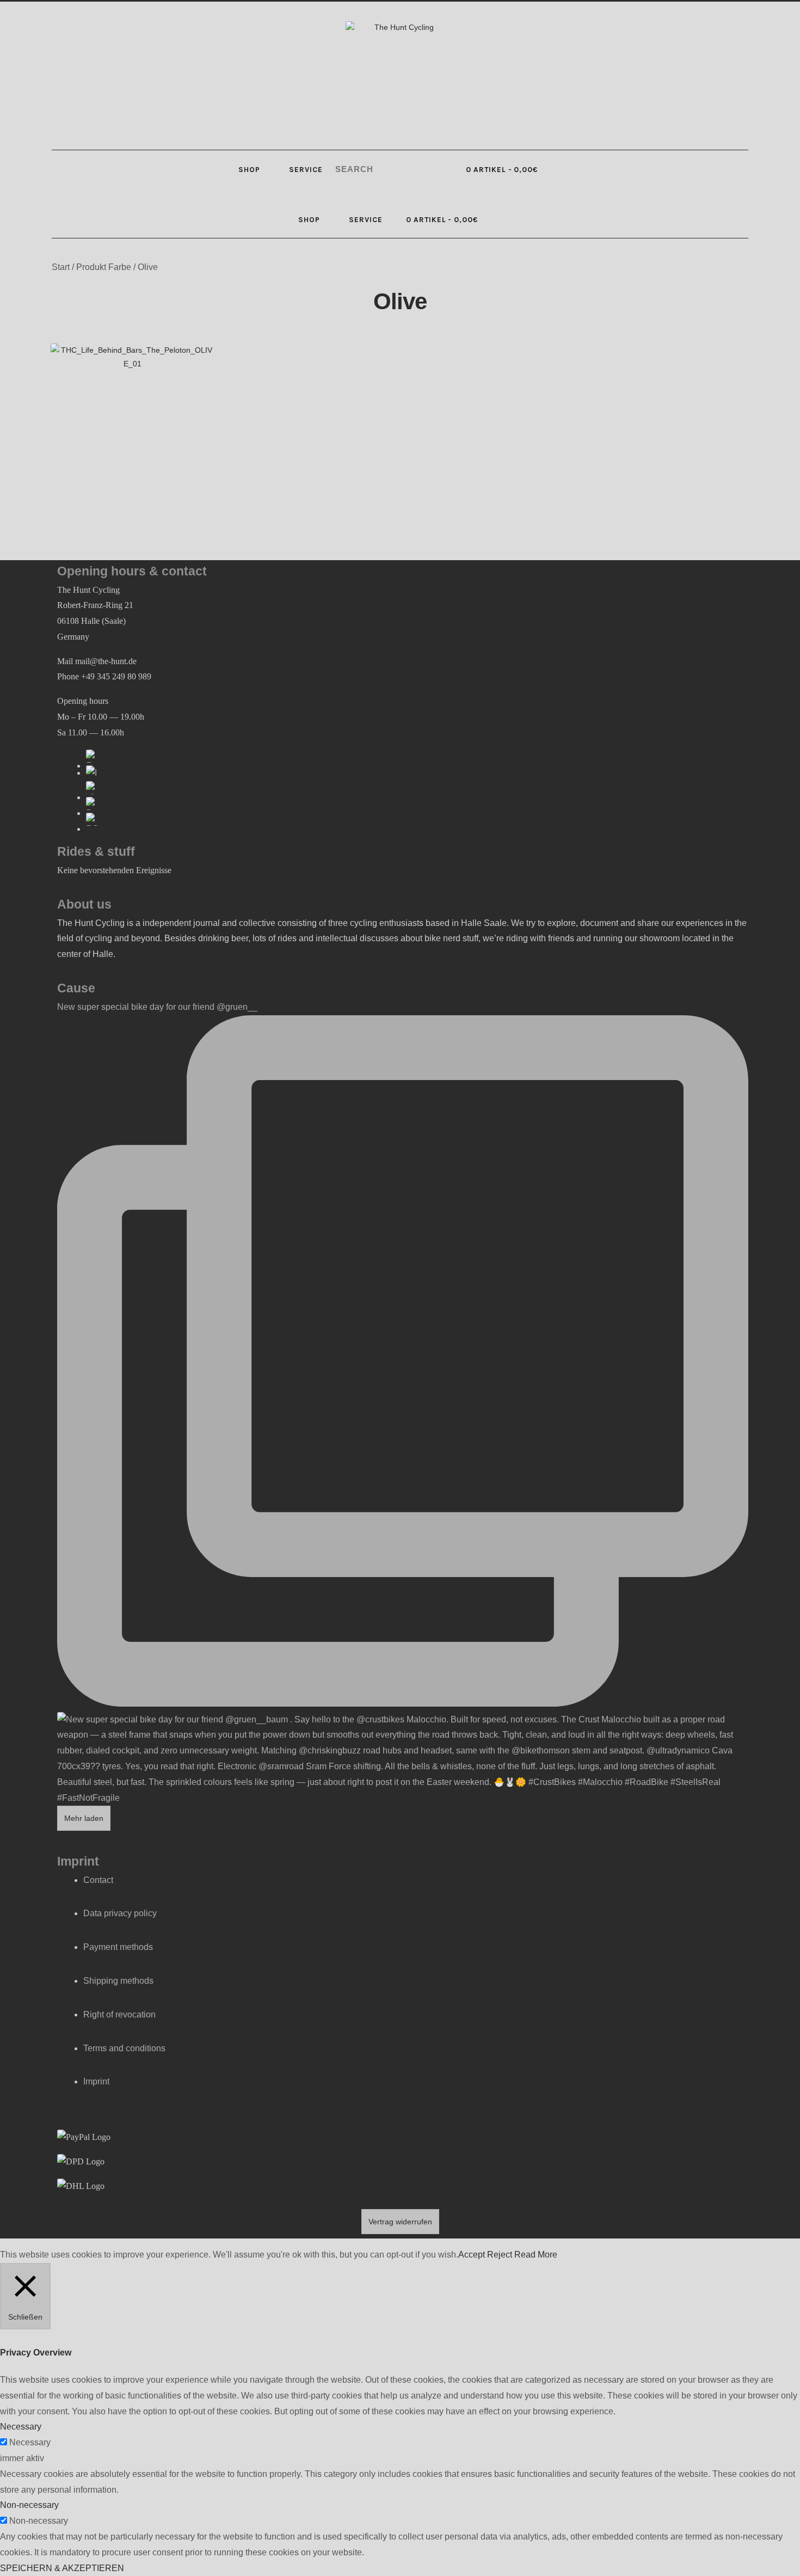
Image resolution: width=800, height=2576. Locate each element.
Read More (536, 2255)
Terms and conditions (124, 2048)
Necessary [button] (21, 2427)
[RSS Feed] (93, 819)
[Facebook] (93, 756)
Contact (98, 1880)
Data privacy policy (120, 1913)
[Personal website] (93, 804)
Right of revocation (119, 2014)
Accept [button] (472, 2255)
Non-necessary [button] (29, 2505)
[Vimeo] (93, 788)
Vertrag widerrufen (400, 2222)
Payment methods (118, 1947)
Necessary (30, 2442)
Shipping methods (118, 1981)
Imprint (96, 2081)
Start (61, 267)
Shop (249, 169)
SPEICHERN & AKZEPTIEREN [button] (62, 2568)
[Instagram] (93, 772)
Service (306, 169)
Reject (500, 2255)
